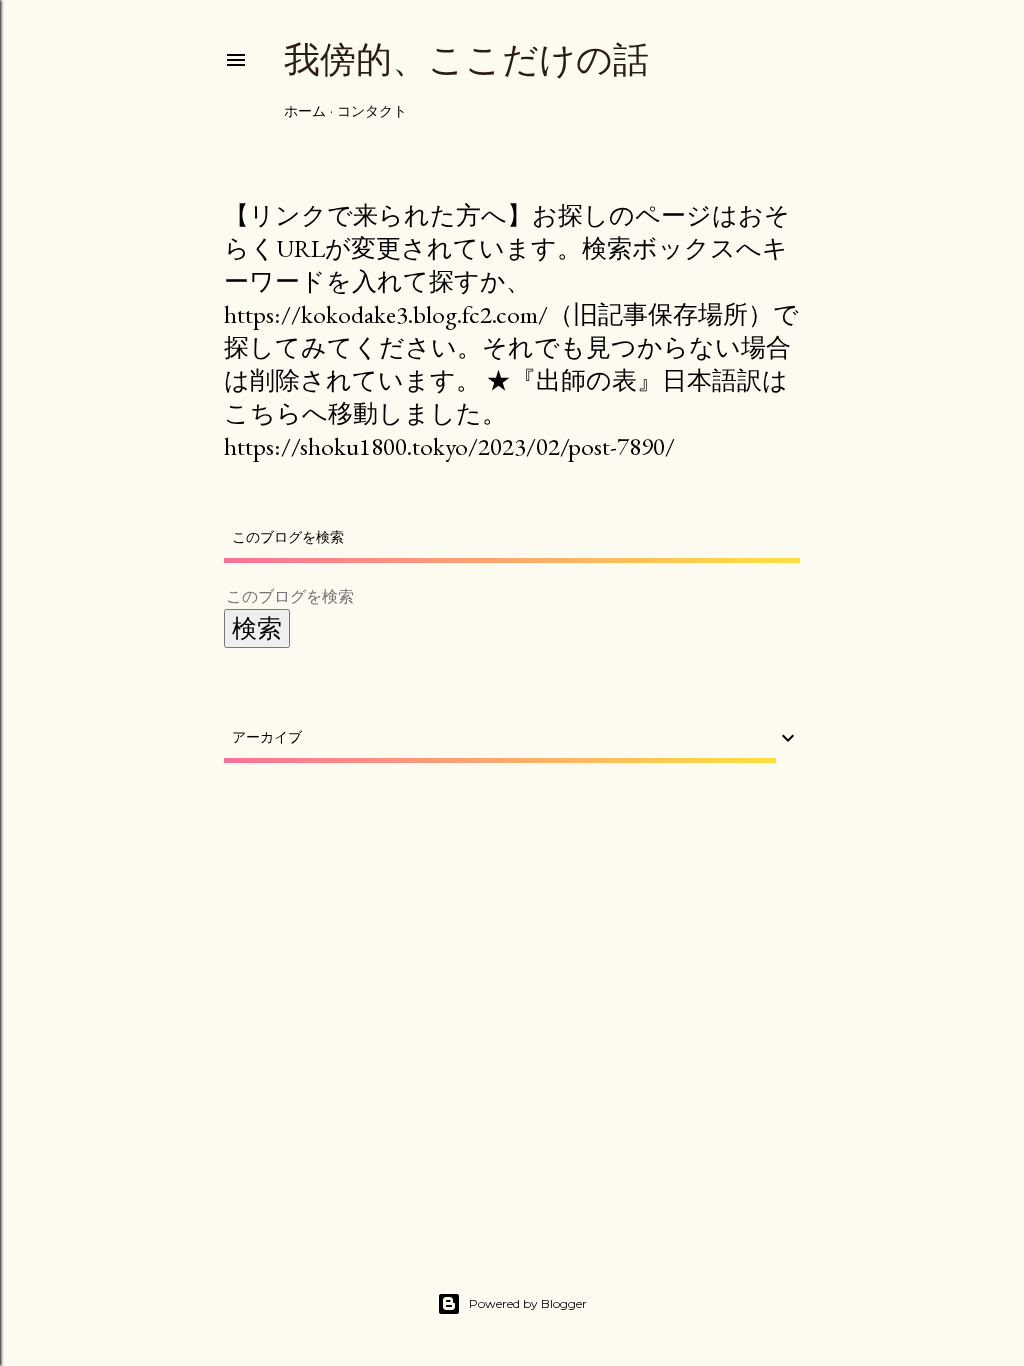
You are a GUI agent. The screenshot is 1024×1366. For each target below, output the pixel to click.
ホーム (305, 111)
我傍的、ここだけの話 (466, 59)
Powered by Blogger (528, 1303)
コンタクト (372, 111)
